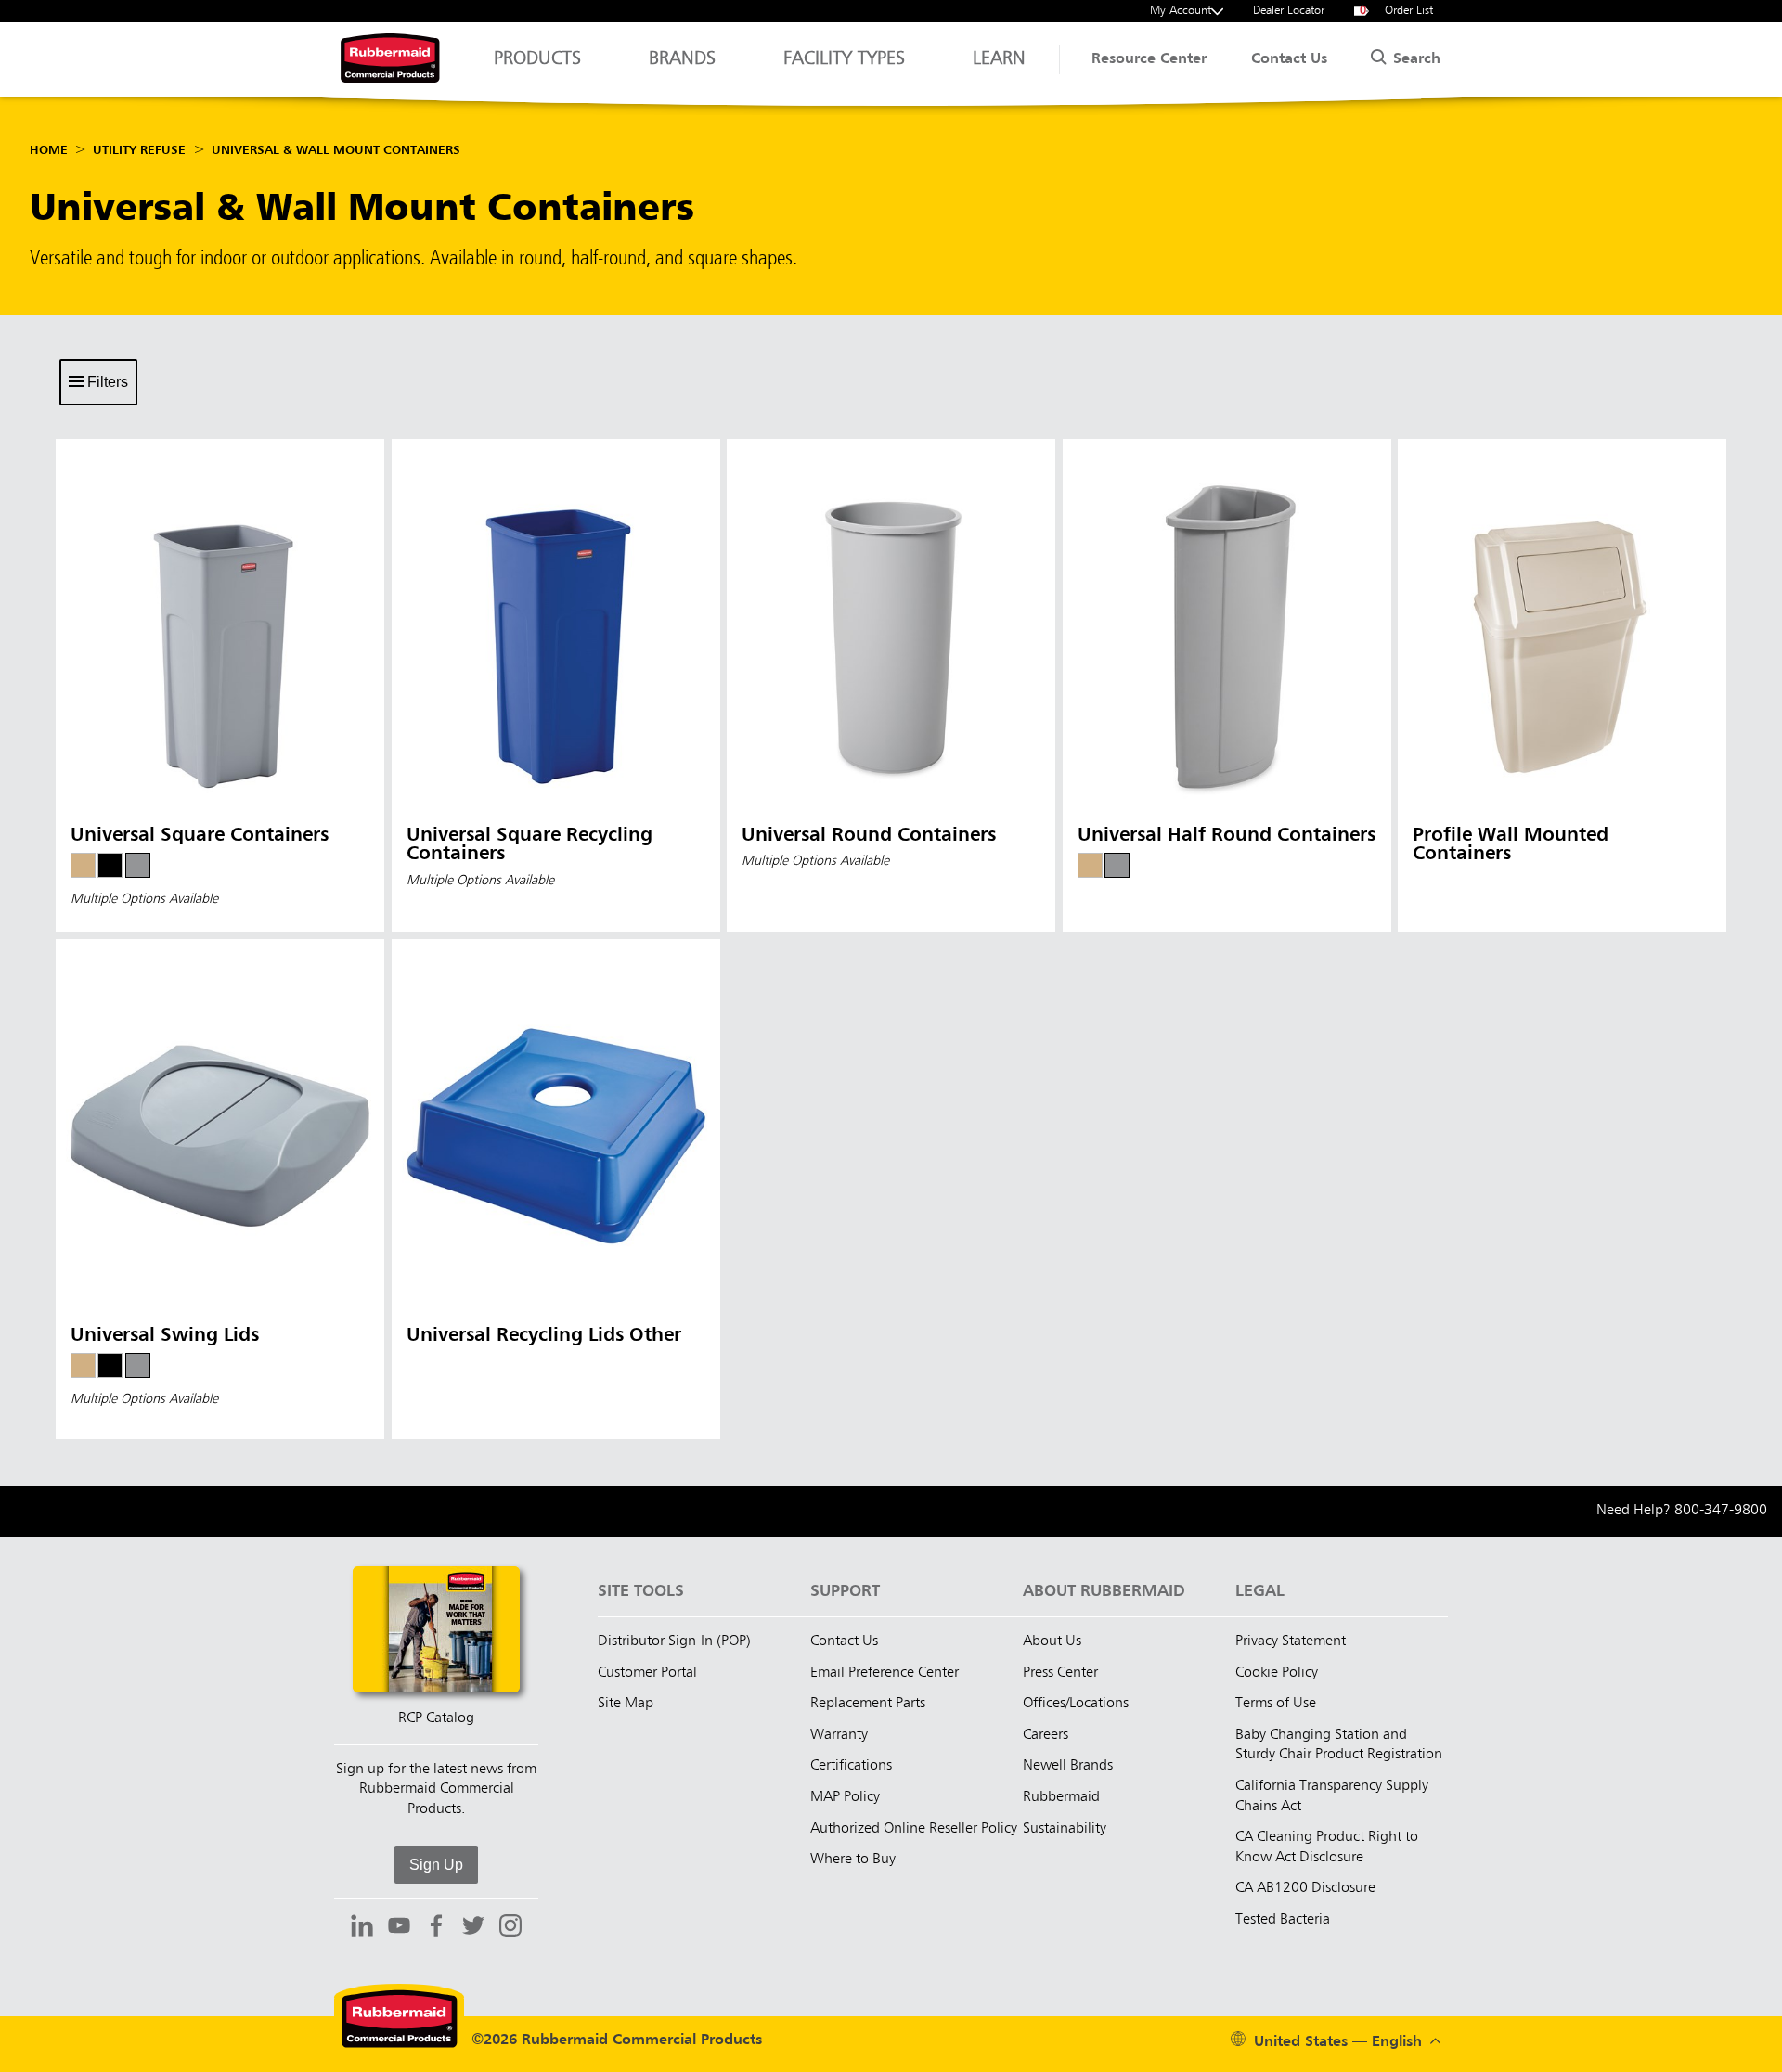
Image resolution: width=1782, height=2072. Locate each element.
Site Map (626, 1704)
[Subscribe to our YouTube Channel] (399, 1928)
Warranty (839, 1735)
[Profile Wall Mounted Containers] (1562, 685)
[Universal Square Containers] (220, 685)
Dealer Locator (1289, 11)
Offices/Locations (1076, 1704)
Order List (1397, 11)
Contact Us (1289, 59)
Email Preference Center (885, 1673)
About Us (1052, 1641)
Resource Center (1149, 59)
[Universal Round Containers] (891, 685)
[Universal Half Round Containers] (1227, 685)
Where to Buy (853, 1860)
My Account (1181, 11)
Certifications (851, 1766)
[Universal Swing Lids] (220, 1189)
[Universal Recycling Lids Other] (556, 1189)
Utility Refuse (139, 150)
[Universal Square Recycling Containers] (556, 685)
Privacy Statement (1291, 1641)
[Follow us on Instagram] (510, 1928)
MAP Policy (845, 1797)
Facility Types (844, 59)
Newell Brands (1068, 1766)
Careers (1046, 1735)
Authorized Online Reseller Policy (914, 1829)
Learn (999, 59)
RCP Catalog (436, 1718)
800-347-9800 (1721, 1511)
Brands (682, 59)
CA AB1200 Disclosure (1305, 1888)
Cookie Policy (1277, 1673)
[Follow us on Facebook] (436, 1928)
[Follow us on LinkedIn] (362, 1928)
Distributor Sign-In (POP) (674, 1641)
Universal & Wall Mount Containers (336, 150)
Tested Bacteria (1283, 1920)
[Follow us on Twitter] (473, 1928)
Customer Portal (647, 1673)
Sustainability (1065, 1829)
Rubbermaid (1061, 1797)
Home (49, 150)
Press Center (1060, 1673)
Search (1414, 59)
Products (537, 59)
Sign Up (436, 1865)
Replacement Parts (868, 1704)
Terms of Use (1276, 1704)
